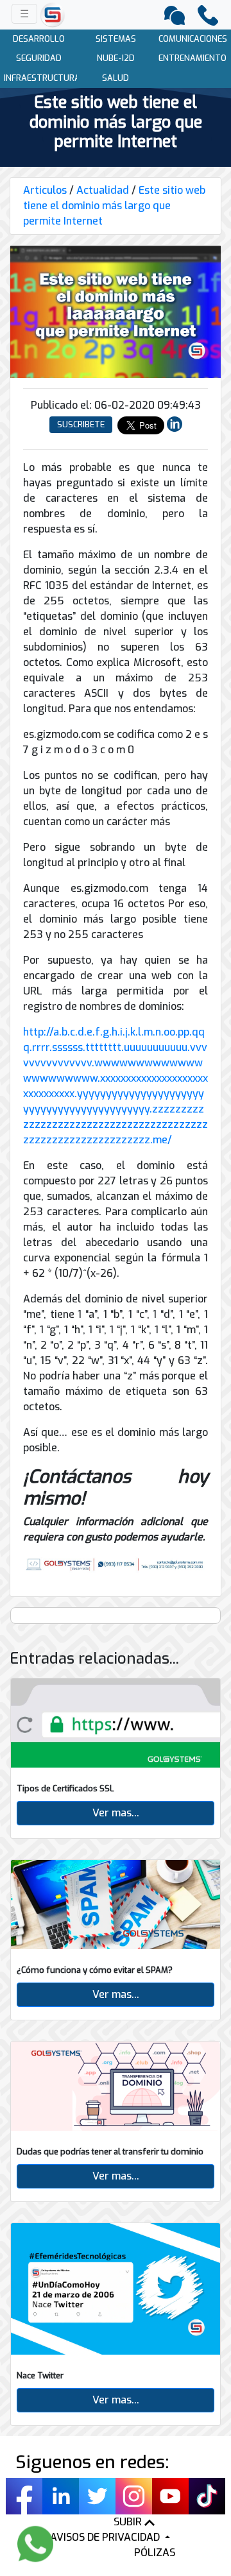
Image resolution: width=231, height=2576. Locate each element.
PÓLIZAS (155, 2553)
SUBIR (129, 2522)
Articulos (45, 190)
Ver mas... (116, 1813)
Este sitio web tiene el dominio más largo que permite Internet (114, 206)
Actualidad (103, 190)
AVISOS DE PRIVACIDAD (106, 2537)
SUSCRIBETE (81, 424)
